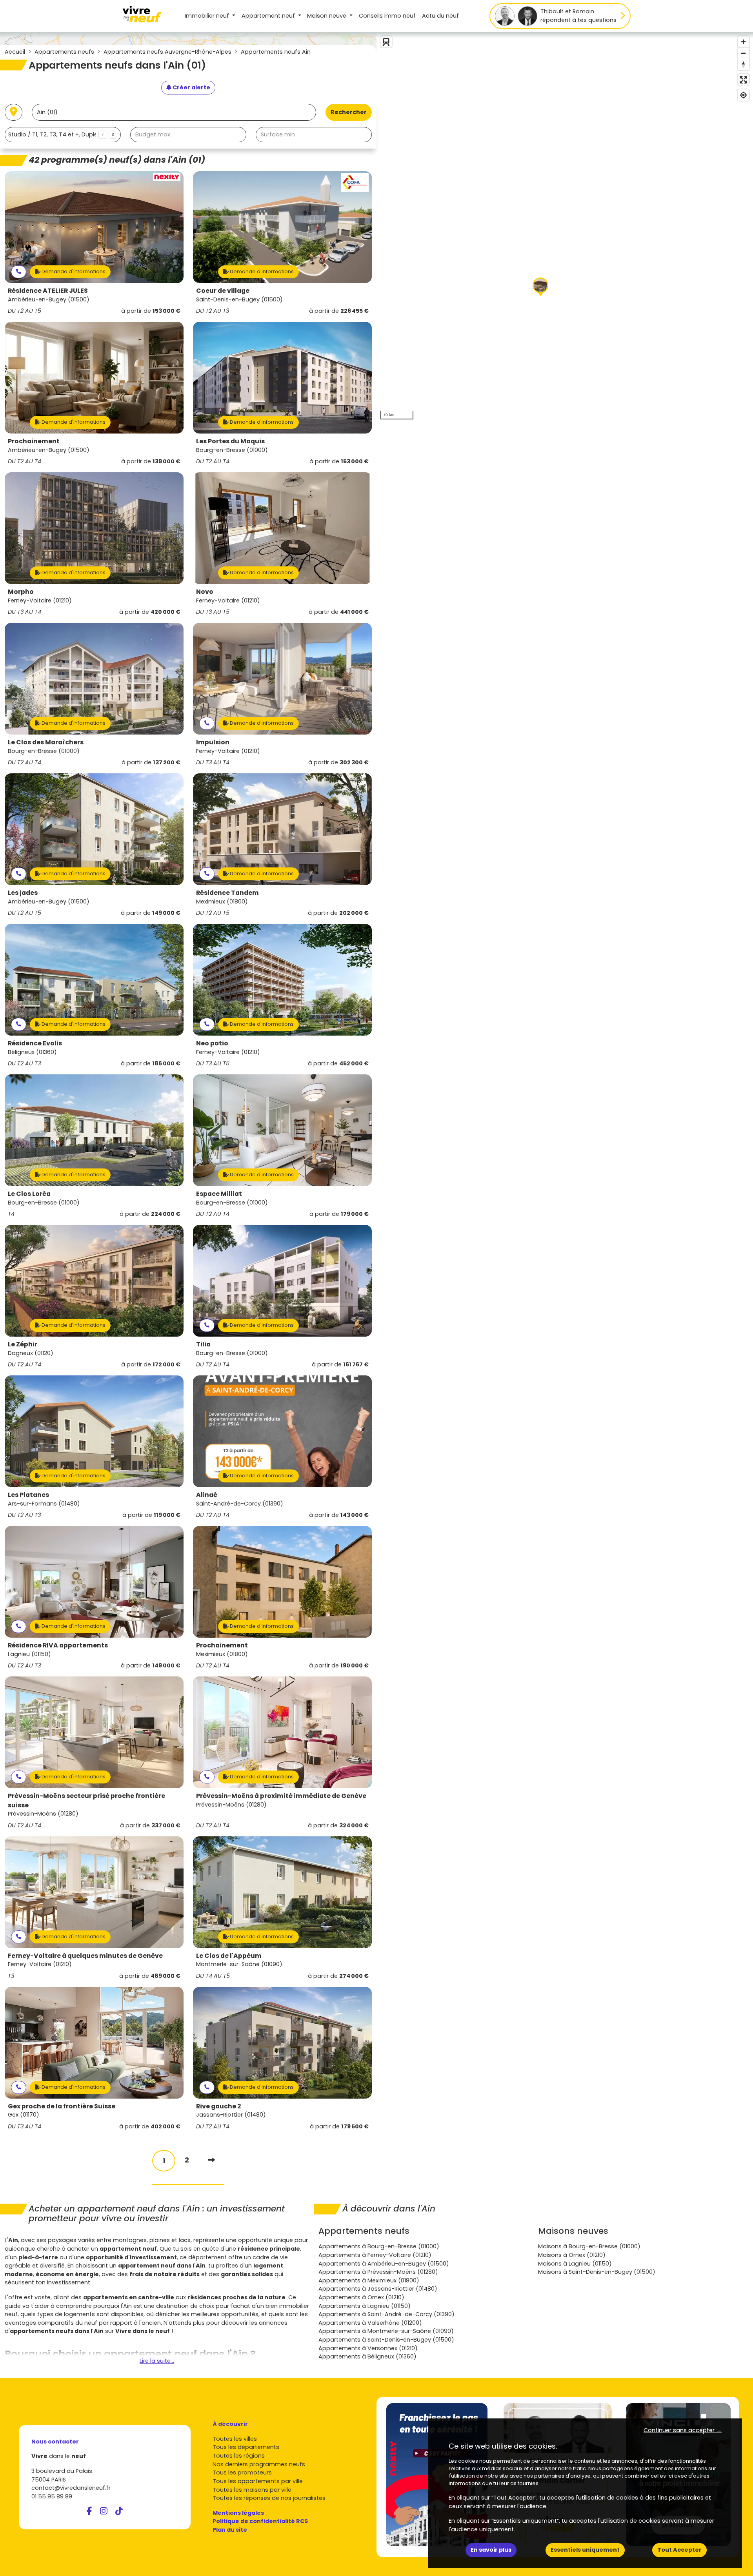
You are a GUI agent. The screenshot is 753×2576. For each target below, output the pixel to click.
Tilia (203, 1344)
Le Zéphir (23, 1344)
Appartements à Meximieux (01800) (369, 2280)
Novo (205, 592)
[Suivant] (211, 2160)
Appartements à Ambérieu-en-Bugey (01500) (384, 2264)
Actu (440, 16)
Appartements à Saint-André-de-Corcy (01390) (387, 2314)
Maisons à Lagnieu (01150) (575, 2264)
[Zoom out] (743, 53)
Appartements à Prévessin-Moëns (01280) (378, 2272)
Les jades (23, 893)
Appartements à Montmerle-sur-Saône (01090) (386, 2331)
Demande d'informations (73, 271)
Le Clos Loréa (29, 1194)
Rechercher (349, 112)
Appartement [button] (268, 16)
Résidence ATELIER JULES (48, 291)
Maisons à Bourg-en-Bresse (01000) (589, 2246)
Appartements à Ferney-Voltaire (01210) (375, 2255)
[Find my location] (743, 95)
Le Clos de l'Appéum (229, 1956)
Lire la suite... (157, 2361)
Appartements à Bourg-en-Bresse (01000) (379, 2246)
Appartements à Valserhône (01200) (370, 2323)
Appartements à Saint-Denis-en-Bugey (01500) (386, 2340)
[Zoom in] (743, 42)
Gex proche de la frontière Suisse (62, 2106)
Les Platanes (28, 1495)
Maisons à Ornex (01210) (572, 2255)
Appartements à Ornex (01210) (361, 2297)
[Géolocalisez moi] (14, 112)
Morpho (21, 592)
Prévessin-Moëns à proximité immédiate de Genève (281, 1796)
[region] (565, 228)
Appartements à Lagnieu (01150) (365, 2306)
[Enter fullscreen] (743, 80)
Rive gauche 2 (218, 2106)
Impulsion (213, 742)
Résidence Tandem (227, 893)
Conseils (387, 16)
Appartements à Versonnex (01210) (368, 2348)
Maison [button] (327, 16)
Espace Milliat (219, 1194)
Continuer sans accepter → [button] (683, 2430)
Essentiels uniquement (585, 2550)
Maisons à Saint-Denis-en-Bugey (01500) (597, 2272)
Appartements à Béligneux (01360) (367, 2356)
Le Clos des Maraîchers (46, 742)
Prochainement (34, 441)
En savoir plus (491, 2550)
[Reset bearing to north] (743, 64)
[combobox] (63, 135)
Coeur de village (223, 291)
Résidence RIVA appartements (58, 1645)
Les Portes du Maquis (230, 441)
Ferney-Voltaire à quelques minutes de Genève (85, 1956)
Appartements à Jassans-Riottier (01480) (378, 2289)
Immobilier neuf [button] (208, 16)
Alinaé (207, 1495)
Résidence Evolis (35, 1043)
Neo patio (212, 1043)
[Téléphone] (19, 272)
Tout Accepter (679, 2550)
